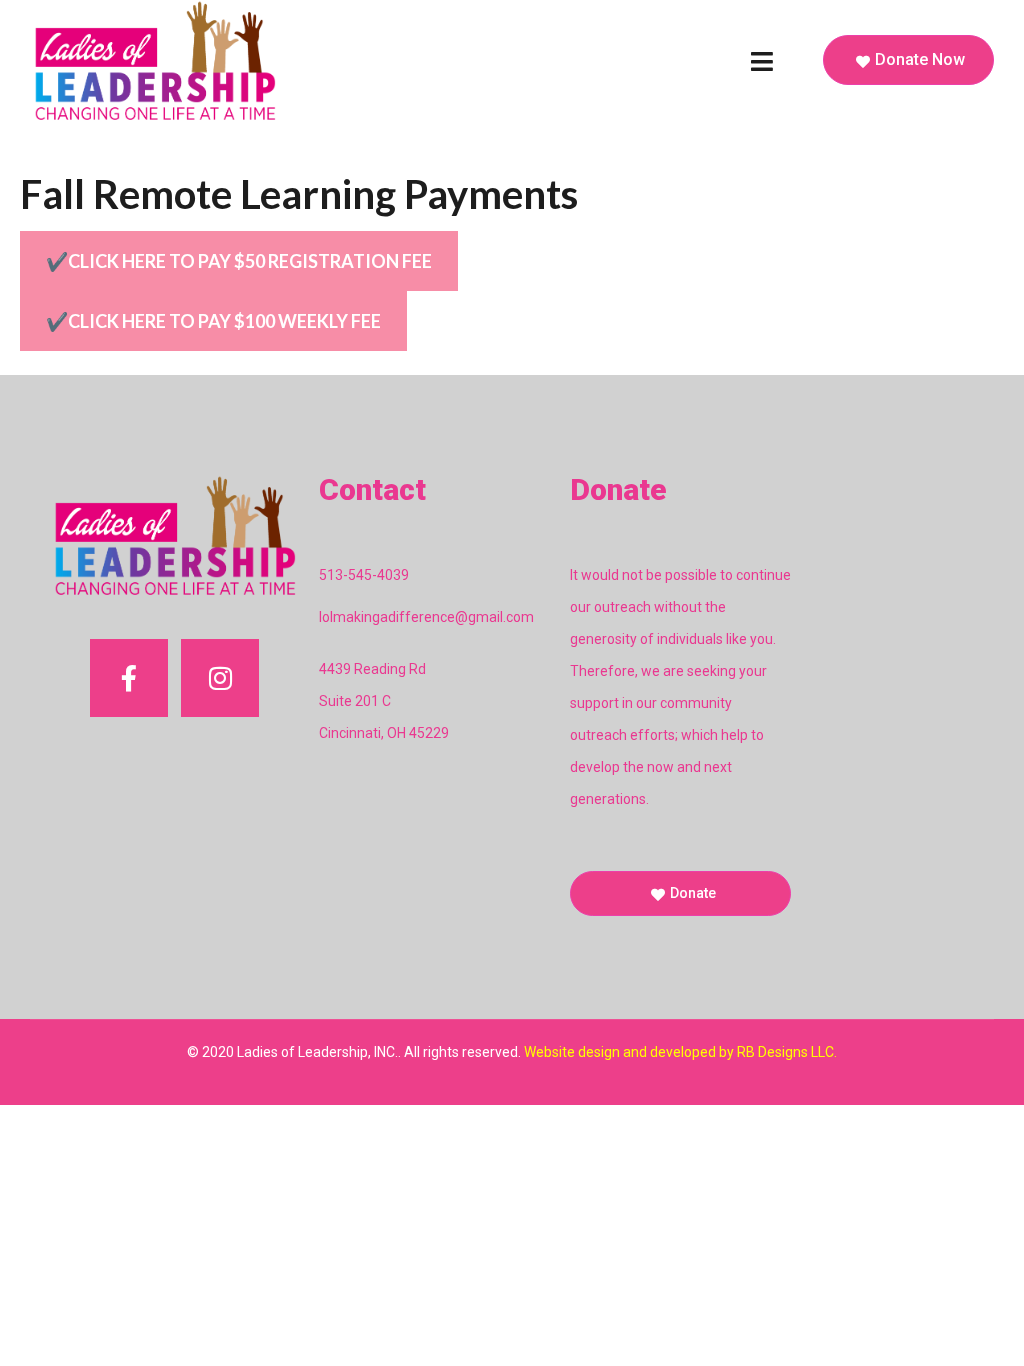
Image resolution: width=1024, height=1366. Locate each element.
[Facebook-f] (129, 678)
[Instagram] (220, 678)
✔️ (239, 261)
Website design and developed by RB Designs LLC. (680, 1052)
